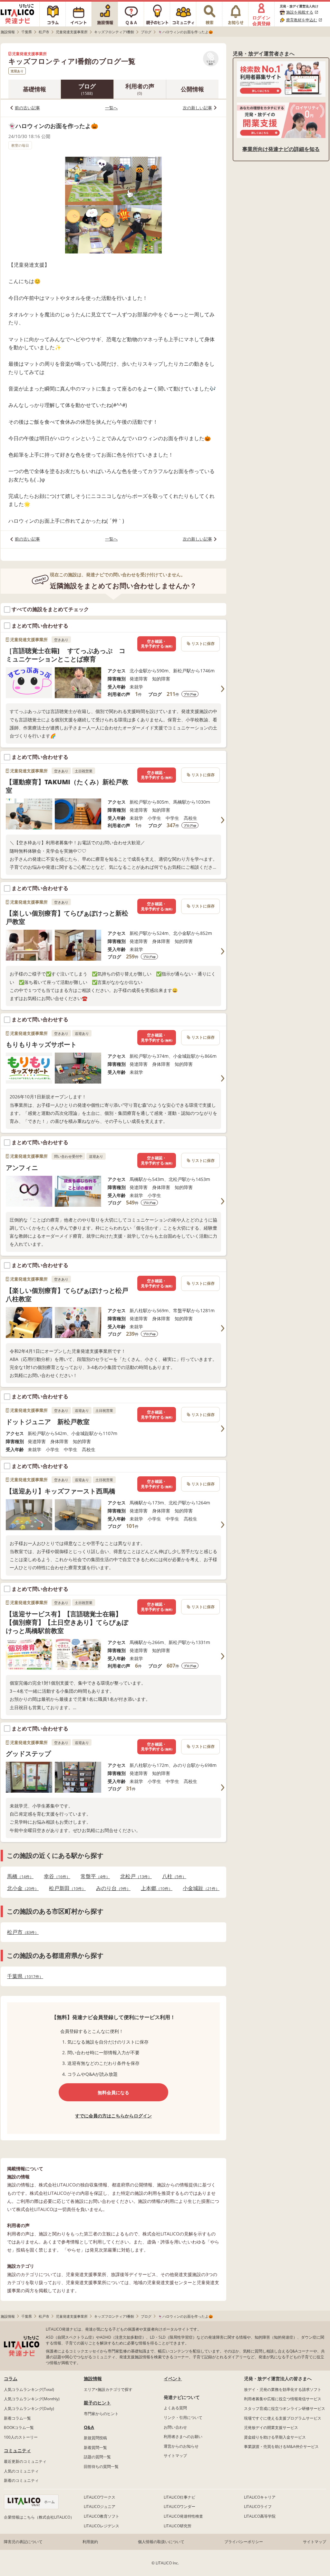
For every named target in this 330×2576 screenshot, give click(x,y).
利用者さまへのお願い (183, 2437)
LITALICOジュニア (100, 2507)
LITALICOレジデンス (102, 2526)
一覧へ (111, 108)
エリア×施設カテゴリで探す (108, 2389)
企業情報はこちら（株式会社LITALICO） (39, 2517)
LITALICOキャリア (260, 2497)
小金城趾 (199, 1888)
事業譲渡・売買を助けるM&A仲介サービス (281, 2447)
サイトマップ (175, 2456)
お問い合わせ (175, 2427)
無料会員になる (113, 2092)
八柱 (172, 1876)
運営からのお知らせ (181, 2446)
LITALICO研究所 (178, 2526)
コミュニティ (17, 2450)
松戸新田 (65, 1888)
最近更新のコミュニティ (25, 2461)
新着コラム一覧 (17, 2418)
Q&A (89, 2427)
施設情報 (93, 2378)
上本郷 (155, 1888)
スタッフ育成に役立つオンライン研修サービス (285, 2408)
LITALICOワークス (100, 2497)
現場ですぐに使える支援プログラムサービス (283, 2418)
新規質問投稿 (95, 2438)
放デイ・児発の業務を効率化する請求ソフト (283, 2389)
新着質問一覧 (95, 2447)
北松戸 (134, 1876)
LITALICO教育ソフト (102, 2516)
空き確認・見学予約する (157, 644)
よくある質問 (175, 2408)
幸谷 (55, 1876)
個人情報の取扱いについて (161, 2542)
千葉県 (23, 1976)
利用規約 (90, 2542)
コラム (11, 2378)
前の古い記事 (27, 108)
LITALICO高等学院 (260, 2516)
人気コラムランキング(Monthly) (32, 2399)
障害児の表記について (23, 2542)
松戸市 (21, 1932)
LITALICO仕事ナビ (180, 2497)
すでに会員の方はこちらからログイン (113, 2116)
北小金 (21, 1888)
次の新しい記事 (197, 108)
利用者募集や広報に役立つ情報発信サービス (283, 2399)
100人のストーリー (21, 2437)
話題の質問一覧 (97, 2457)
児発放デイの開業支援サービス (271, 2427)
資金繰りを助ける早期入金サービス (275, 2437)
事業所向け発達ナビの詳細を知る (281, 149)
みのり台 (111, 1888)
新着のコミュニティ (21, 2480)
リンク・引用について (183, 2417)
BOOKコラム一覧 (19, 2427)
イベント (173, 2378)
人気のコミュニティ (21, 2471)
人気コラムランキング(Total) (29, 2389)
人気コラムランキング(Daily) (29, 2408)
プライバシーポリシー (244, 2542)
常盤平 (93, 1876)
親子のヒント (97, 2403)
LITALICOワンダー (180, 2507)
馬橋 (18, 1876)
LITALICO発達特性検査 (183, 2516)
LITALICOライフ (258, 2507)
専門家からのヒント (101, 2414)
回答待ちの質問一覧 (101, 2467)
